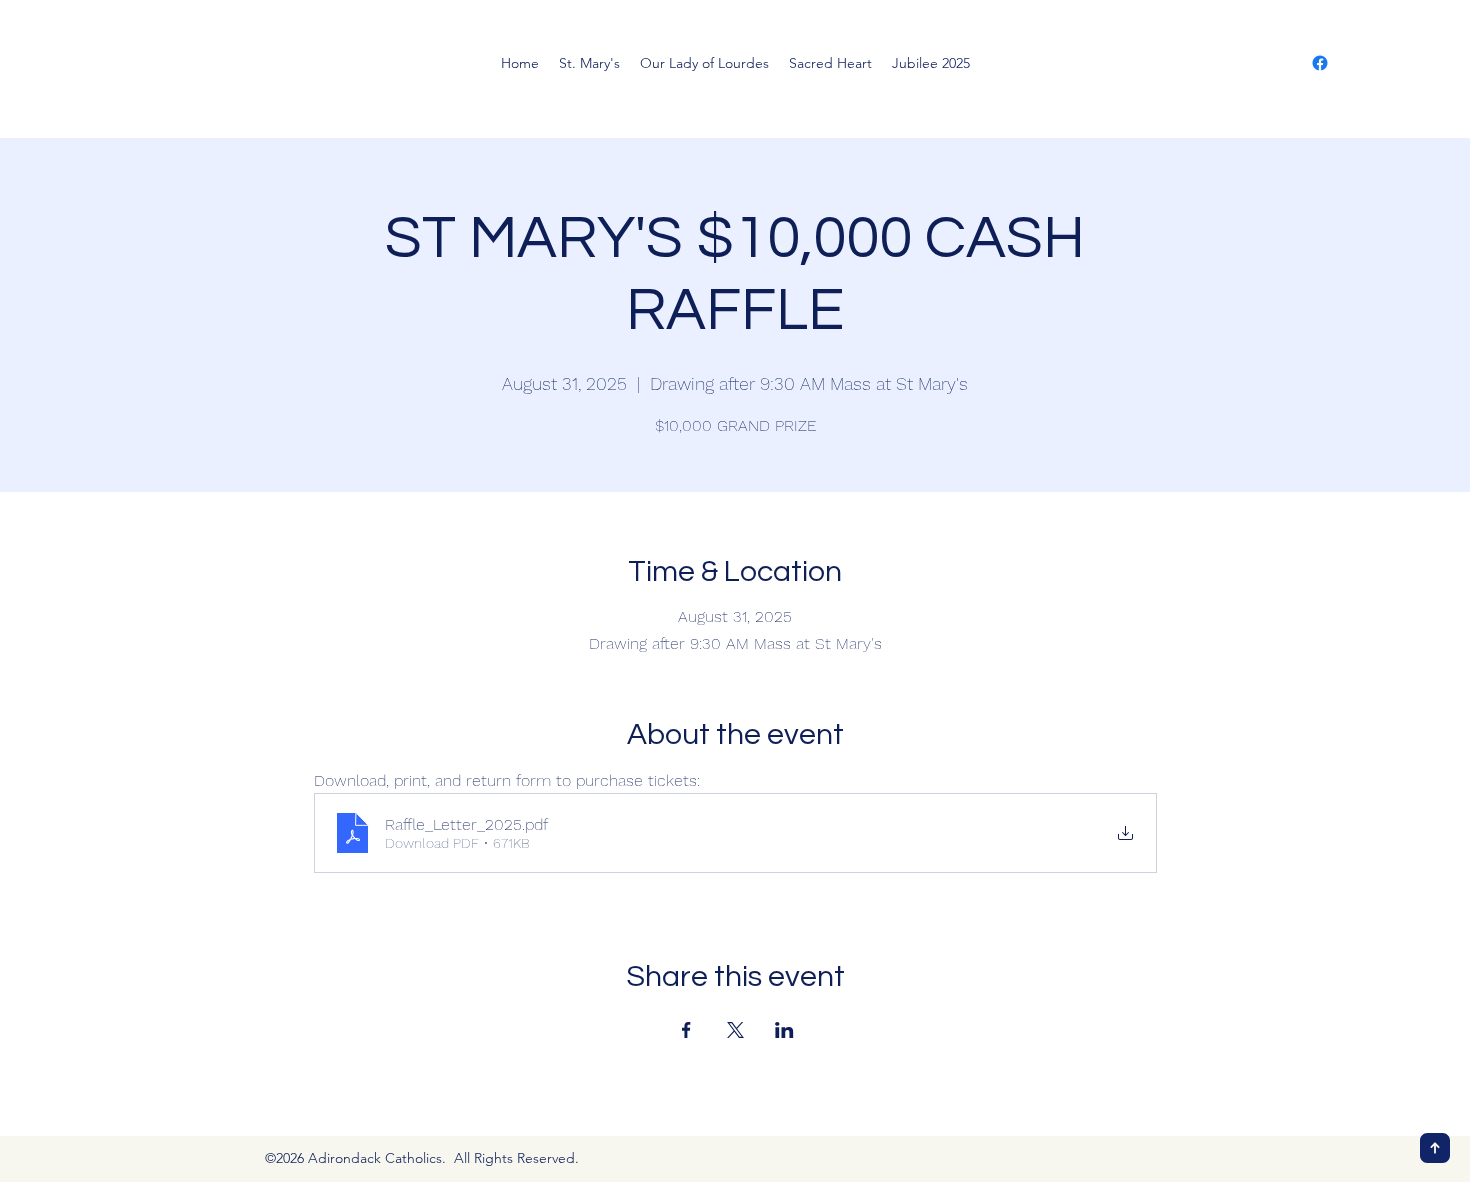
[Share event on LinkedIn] (784, 1030)
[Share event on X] (735, 1030)
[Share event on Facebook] (686, 1030)
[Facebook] (1320, 63)
